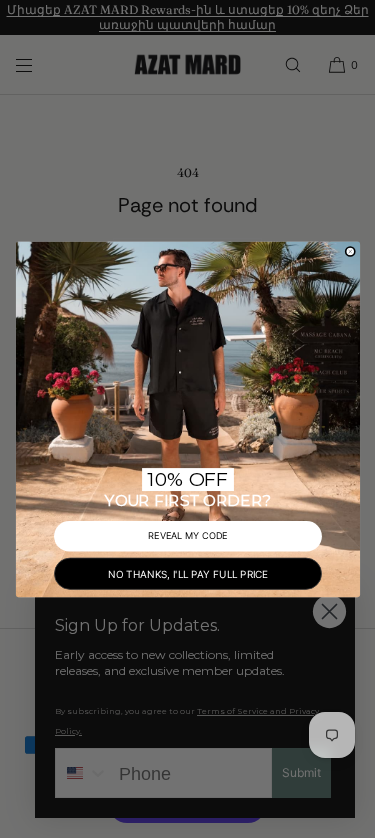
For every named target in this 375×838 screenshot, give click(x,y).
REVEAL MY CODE (188, 535)
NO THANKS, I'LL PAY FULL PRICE (188, 573)
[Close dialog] (350, 251)
